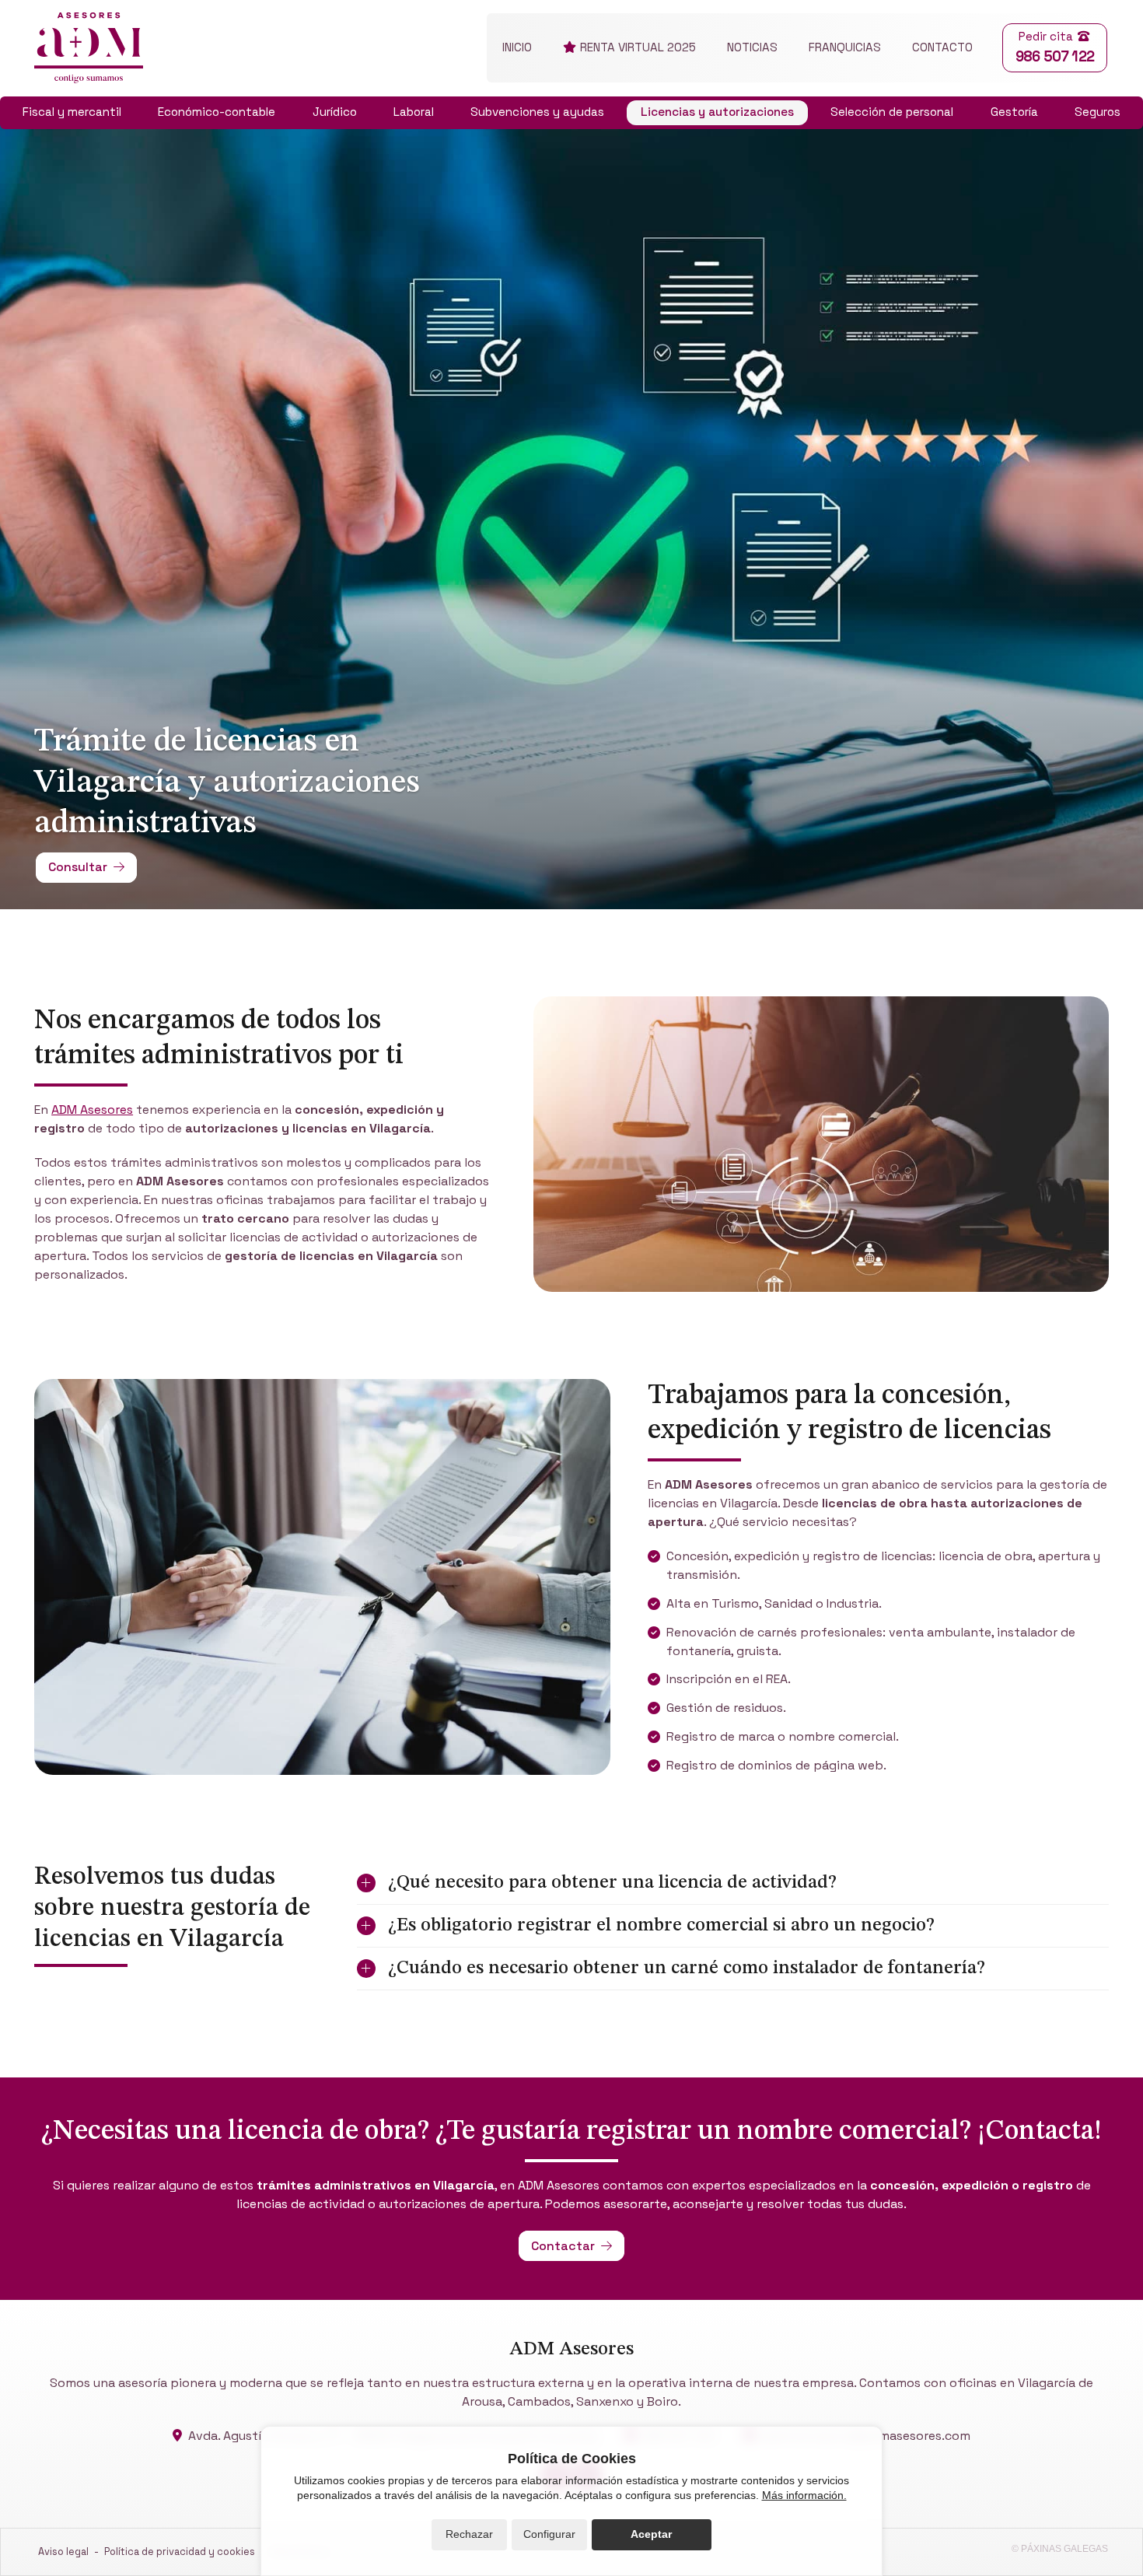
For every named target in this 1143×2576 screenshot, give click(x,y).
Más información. (804, 2495)
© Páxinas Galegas (1060, 2549)
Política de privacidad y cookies (180, 2551)
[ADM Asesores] (89, 48)
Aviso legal (63, 2551)
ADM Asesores (92, 1109)
